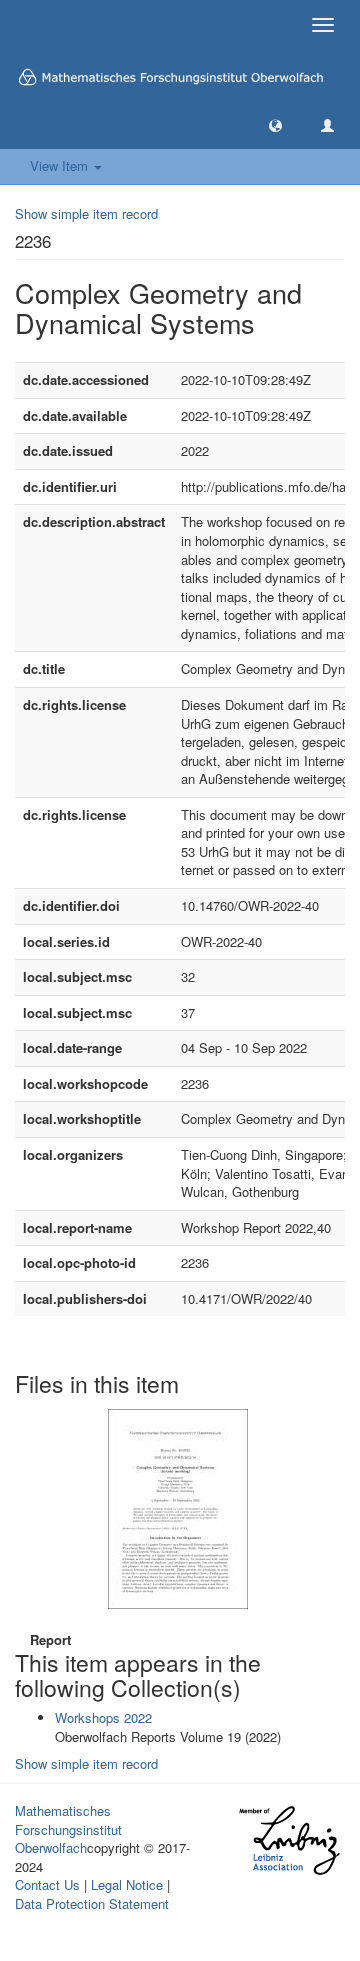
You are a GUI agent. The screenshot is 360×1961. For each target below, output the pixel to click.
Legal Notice (127, 1884)
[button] (275, 124)
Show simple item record (86, 213)
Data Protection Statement (92, 1903)
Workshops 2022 (103, 1717)
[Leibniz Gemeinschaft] (288, 1840)
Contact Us (47, 1884)
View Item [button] (61, 165)
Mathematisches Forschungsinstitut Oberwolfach (68, 1829)
